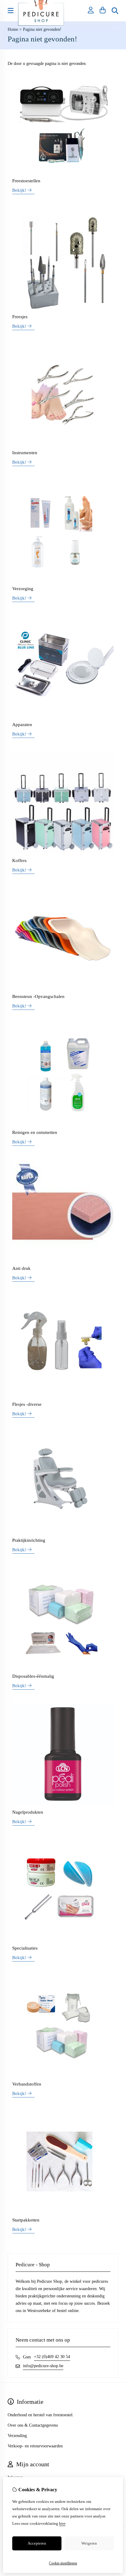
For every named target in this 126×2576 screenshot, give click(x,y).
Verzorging (23, 589)
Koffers (19, 860)
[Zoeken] (115, 11)
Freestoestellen (26, 181)
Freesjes (20, 317)
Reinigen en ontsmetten (35, 1132)
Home (13, 29)
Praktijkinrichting (29, 1540)
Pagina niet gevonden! (42, 29)
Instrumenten (25, 453)
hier (62, 2523)
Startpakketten (26, 2220)
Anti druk (21, 1268)
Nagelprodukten (28, 1812)
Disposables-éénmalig (33, 1676)
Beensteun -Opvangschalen (38, 996)
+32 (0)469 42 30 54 (52, 2357)
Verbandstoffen (27, 2084)
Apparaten (22, 725)
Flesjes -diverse (27, 1404)
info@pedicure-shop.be (43, 2366)
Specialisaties (25, 1948)
